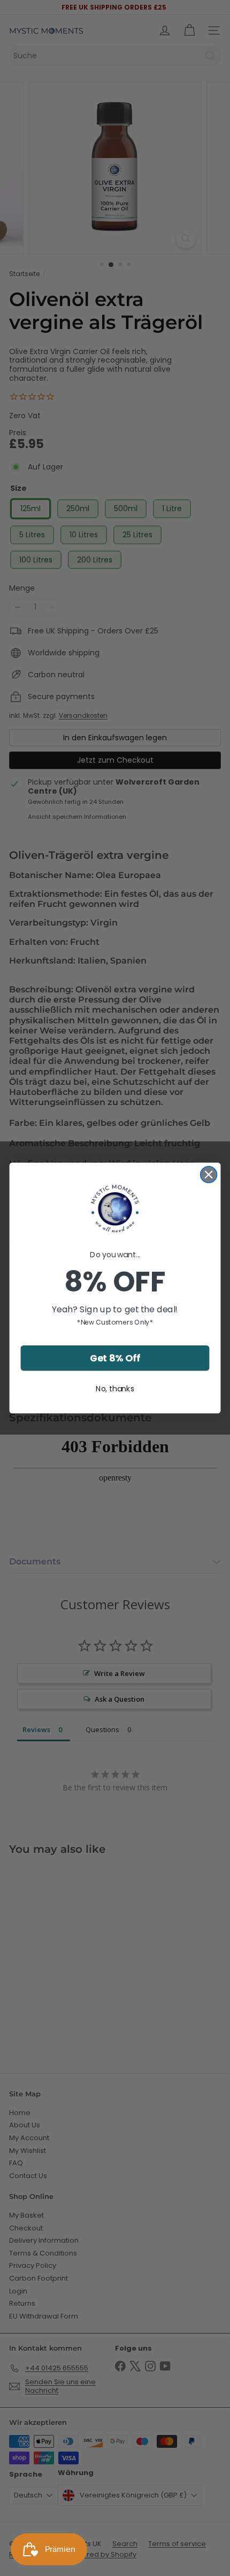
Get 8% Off (115, 1358)
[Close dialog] (209, 1175)
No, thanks (115, 1389)
